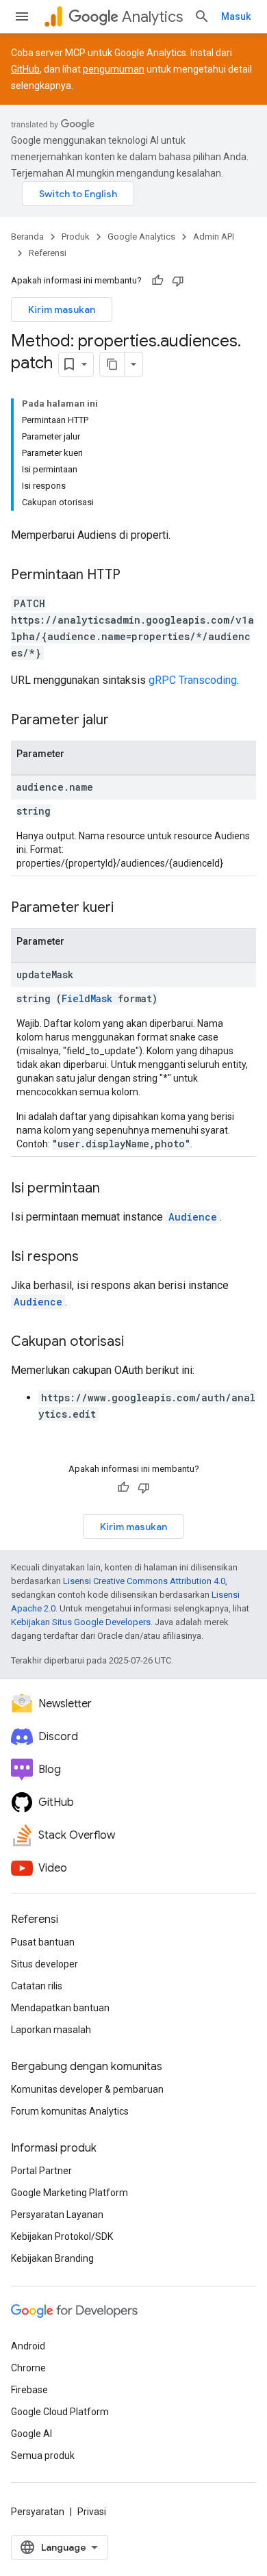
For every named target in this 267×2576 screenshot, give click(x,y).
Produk (76, 237)
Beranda (27, 237)
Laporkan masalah (51, 2030)
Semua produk (43, 2456)
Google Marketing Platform (69, 2193)
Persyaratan (38, 2512)
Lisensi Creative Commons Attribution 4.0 (144, 1581)
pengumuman (114, 69)
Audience (193, 1217)
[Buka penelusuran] (202, 16)
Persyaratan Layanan (57, 2215)
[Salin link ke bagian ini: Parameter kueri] (127, 908)
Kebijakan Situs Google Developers (81, 1622)
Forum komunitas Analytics (70, 2111)
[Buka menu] (22, 16)
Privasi (92, 2512)
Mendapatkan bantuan (60, 2008)
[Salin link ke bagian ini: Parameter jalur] (123, 721)
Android (28, 2346)
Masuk (236, 16)
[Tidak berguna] (178, 281)
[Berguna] (157, 281)
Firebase (29, 2390)
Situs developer (44, 1964)
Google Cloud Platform (60, 2412)
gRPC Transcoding (193, 680)
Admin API (214, 237)
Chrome (28, 2368)
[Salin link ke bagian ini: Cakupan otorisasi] (138, 1342)
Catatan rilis (37, 1986)
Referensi (48, 253)
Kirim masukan (62, 309)
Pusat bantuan (43, 1942)
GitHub (25, 69)
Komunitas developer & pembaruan (87, 2089)
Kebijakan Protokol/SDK (62, 2236)
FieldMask (87, 998)
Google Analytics (141, 237)
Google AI (31, 2434)
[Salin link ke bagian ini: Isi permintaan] (114, 1189)
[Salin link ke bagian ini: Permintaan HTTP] (134, 576)
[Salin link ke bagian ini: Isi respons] (92, 1258)
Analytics (152, 17)
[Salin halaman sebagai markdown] (112, 364)
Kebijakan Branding (52, 2258)
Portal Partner (41, 2171)
